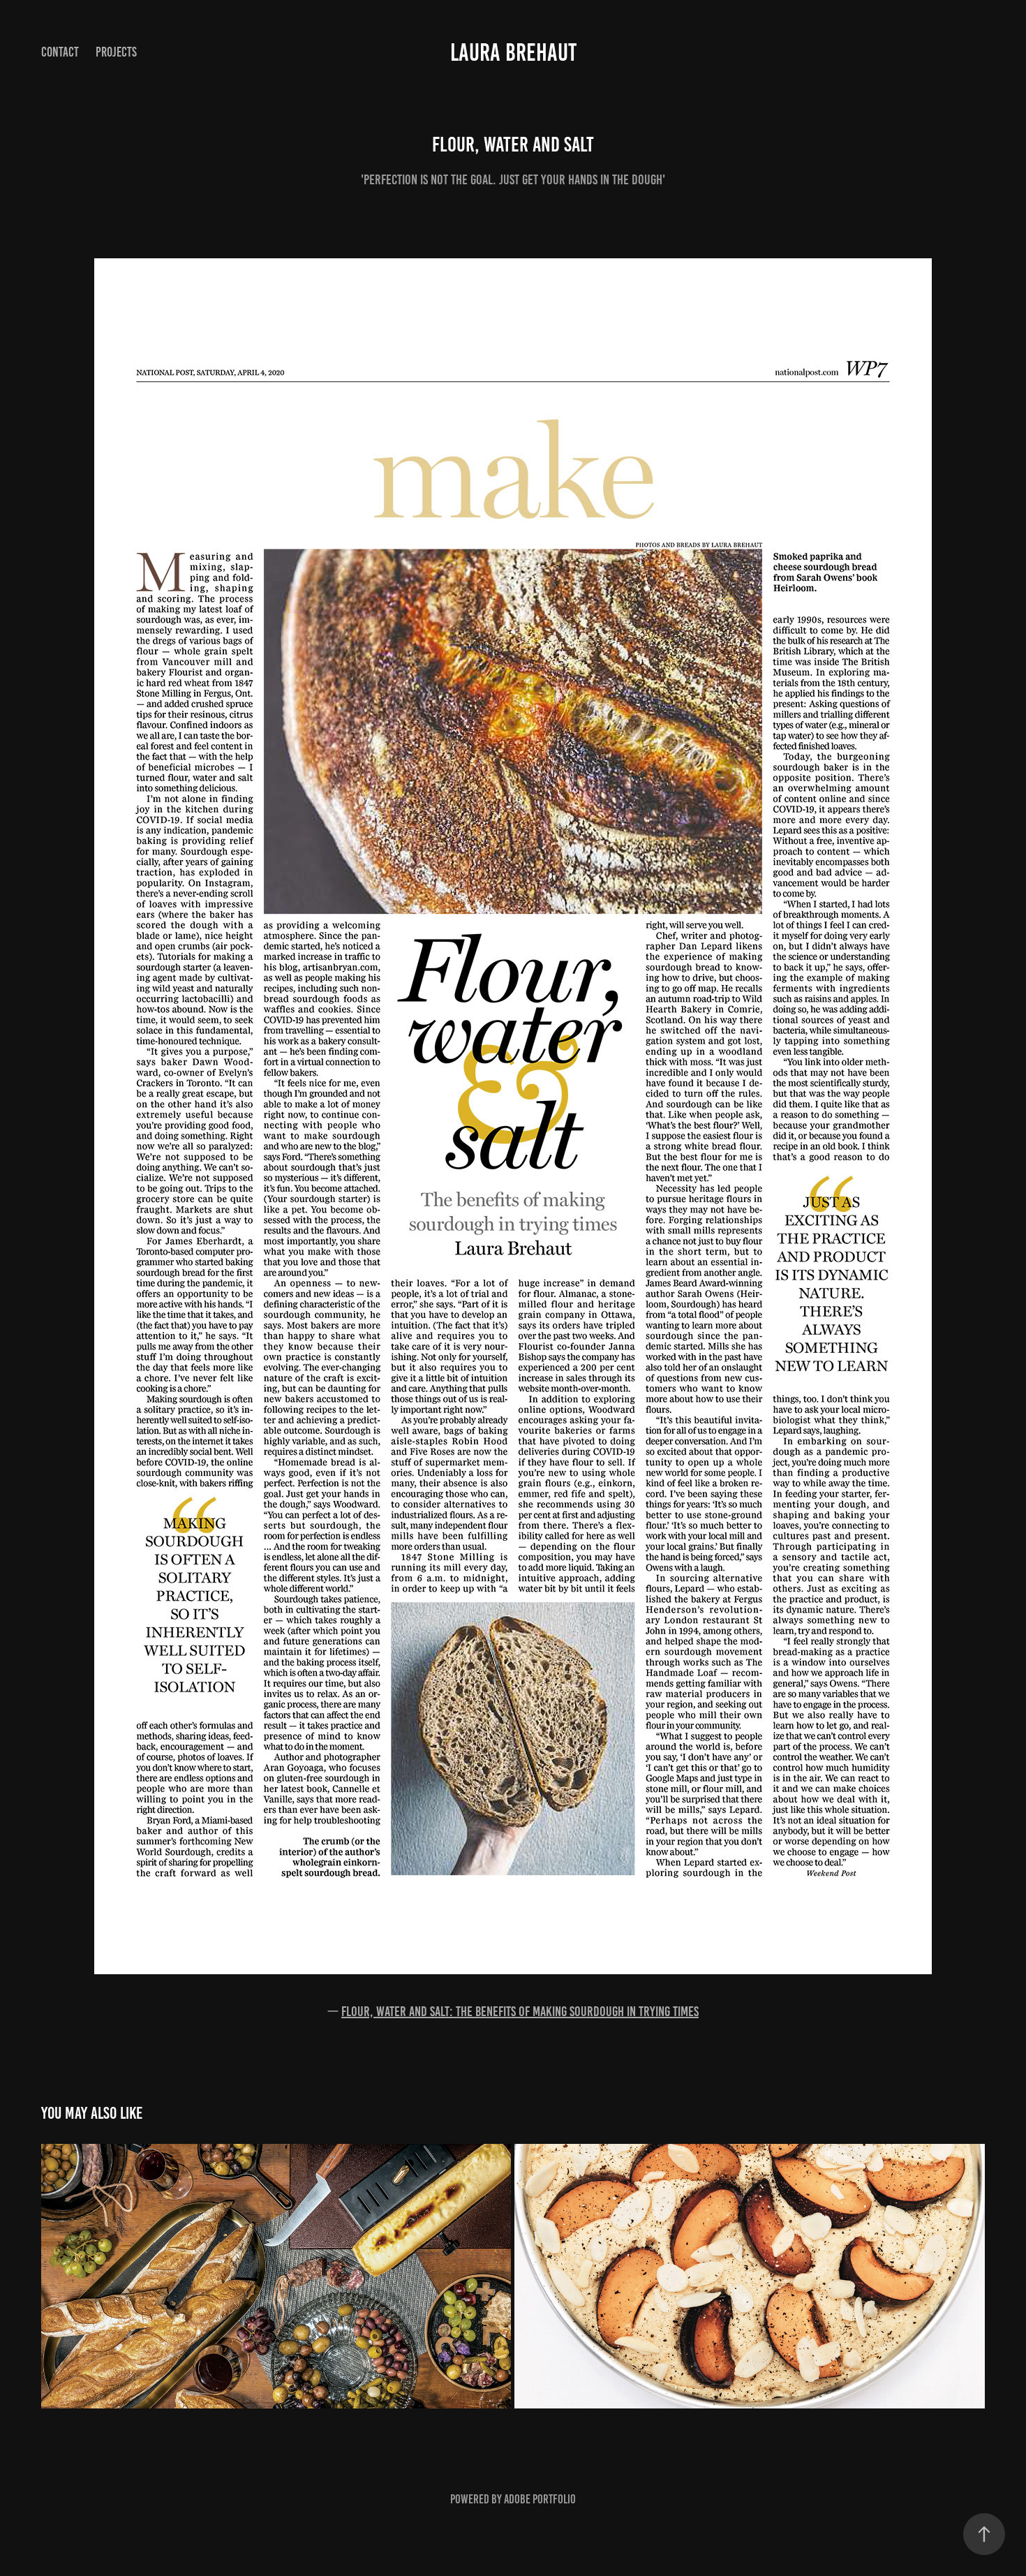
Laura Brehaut (513, 52)
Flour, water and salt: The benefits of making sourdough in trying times (520, 2011)
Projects (116, 52)
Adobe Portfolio (540, 2499)
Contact (60, 52)
